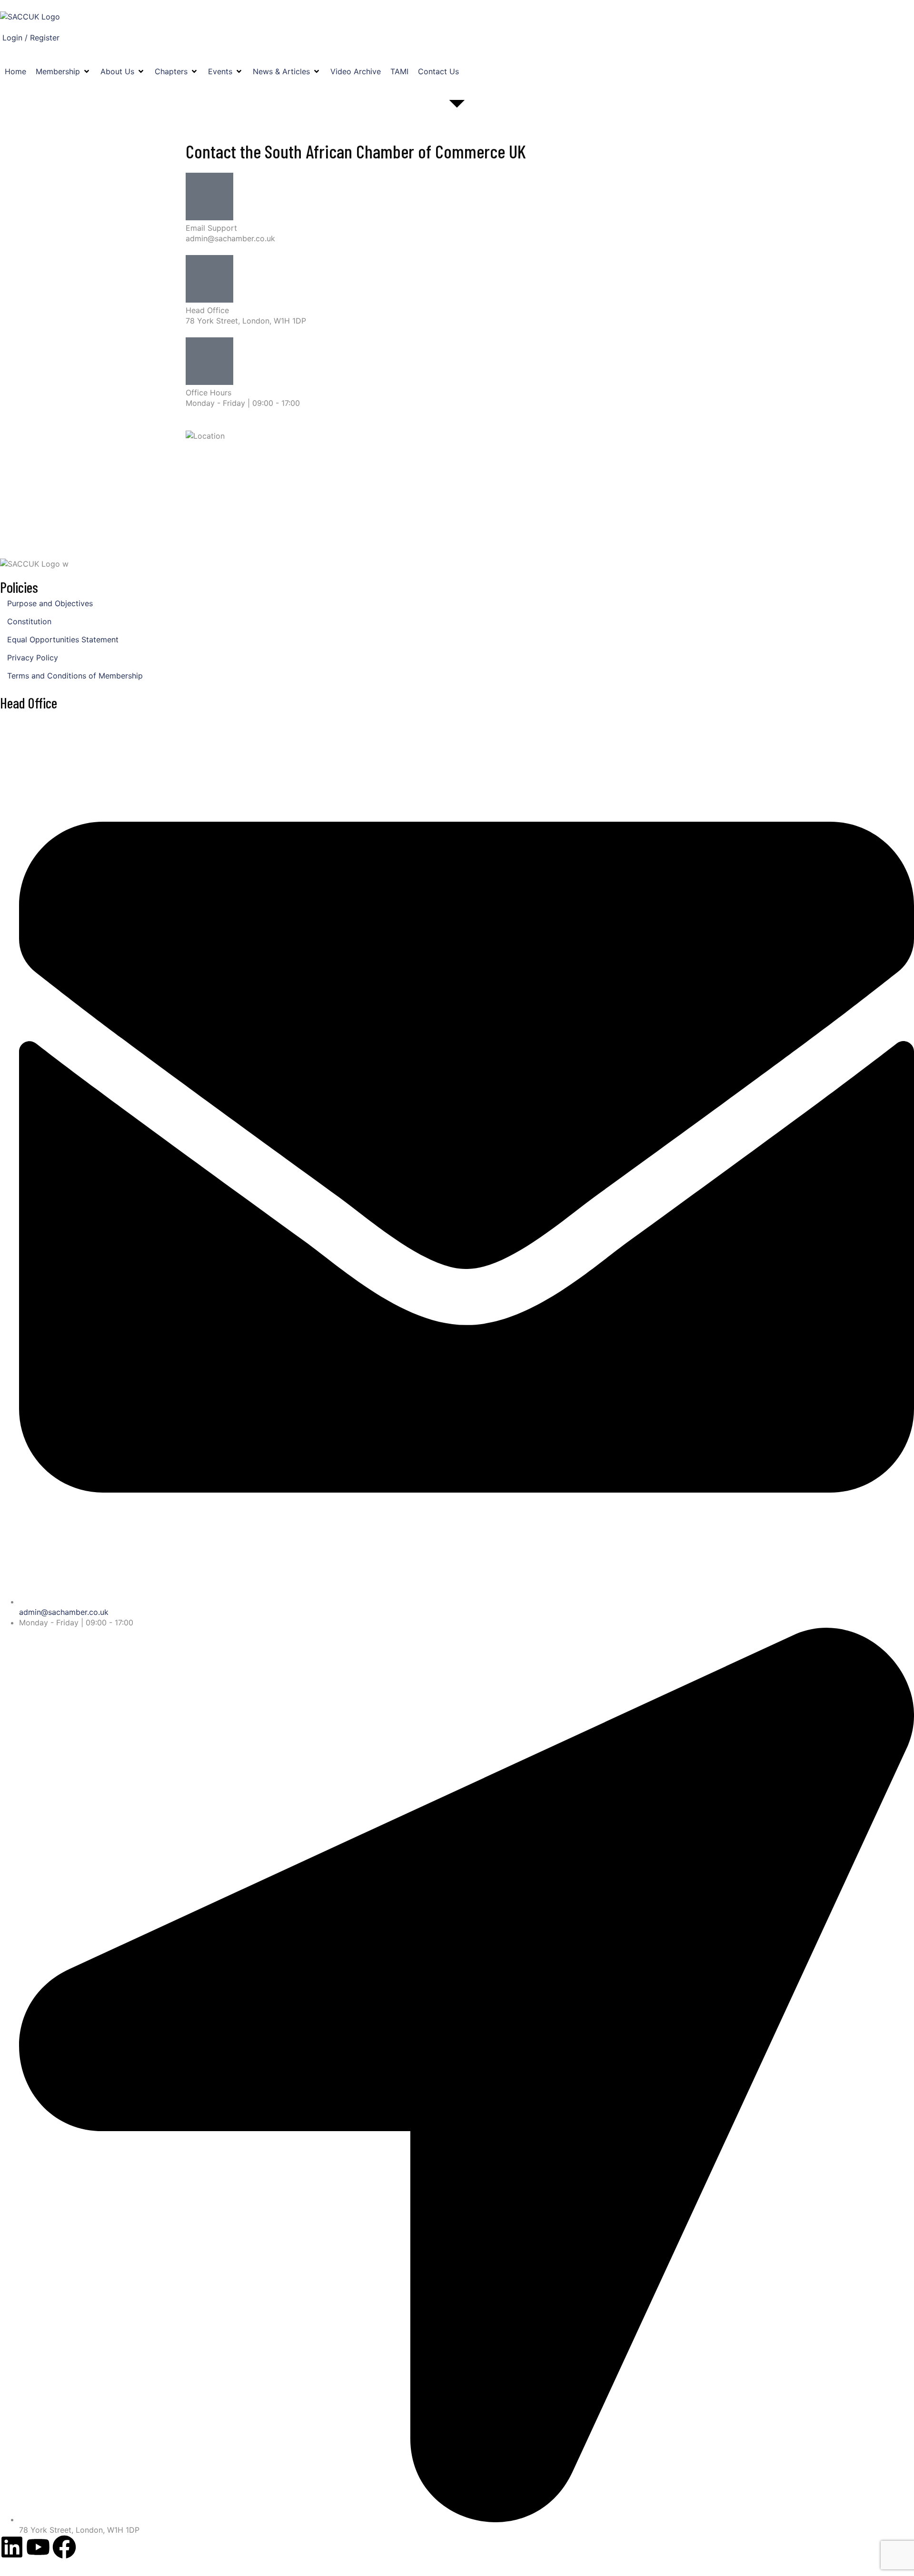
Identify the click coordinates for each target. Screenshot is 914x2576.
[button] (63, 71)
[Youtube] (38, 2547)
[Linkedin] (12, 2547)
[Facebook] (64, 2547)
